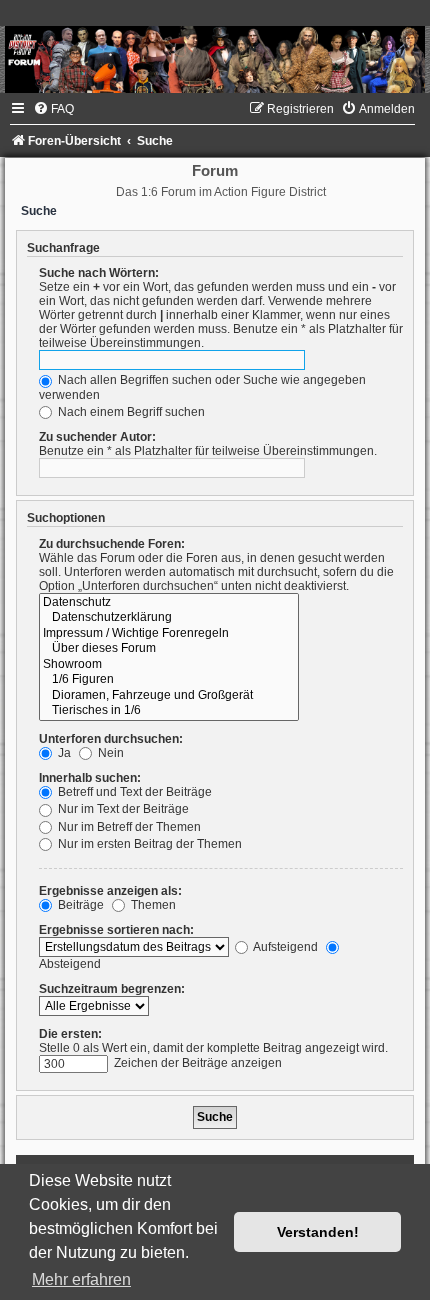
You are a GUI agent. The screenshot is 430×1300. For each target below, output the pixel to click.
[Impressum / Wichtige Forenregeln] (169, 634)
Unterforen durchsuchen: (111, 739)
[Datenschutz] (169, 603)
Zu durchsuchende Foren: (112, 544)
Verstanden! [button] (318, 1232)
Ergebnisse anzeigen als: (110, 891)
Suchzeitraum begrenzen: (112, 989)
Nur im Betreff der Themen (128, 827)
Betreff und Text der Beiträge (133, 792)
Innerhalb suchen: (90, 778)
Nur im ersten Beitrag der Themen (148, 844)
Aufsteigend (284, 947)
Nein (109, 753)
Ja (63, 753)
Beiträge (79, 905)
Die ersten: (70, 1034)
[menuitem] (53, 109)
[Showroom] (169, 665)
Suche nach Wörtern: (99, 273)
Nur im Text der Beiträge (122, 809)
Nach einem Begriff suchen (130, 412)
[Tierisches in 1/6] (169, 711)
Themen (152, 905)
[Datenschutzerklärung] (169, 618)
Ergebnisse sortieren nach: (116, 930)
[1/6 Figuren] (169, 680)
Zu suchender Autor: (97, 437)
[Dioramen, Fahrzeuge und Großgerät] (169, 696)
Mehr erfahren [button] (81, 1279)
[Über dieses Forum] (169, 649)
